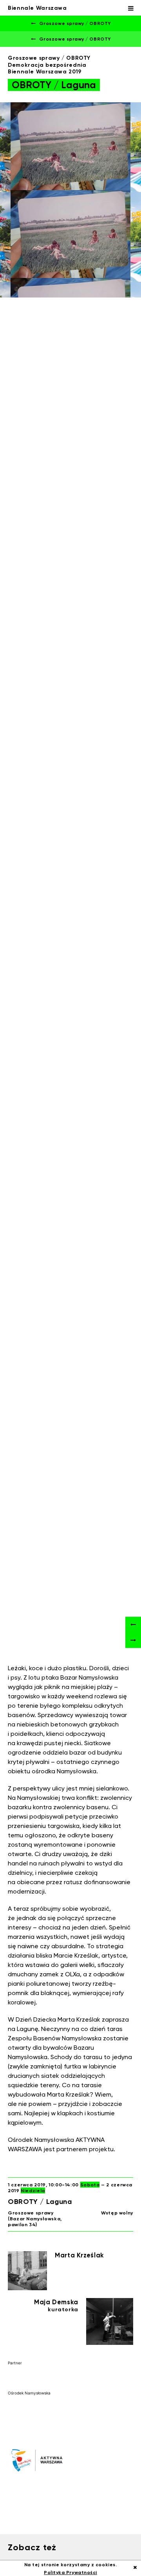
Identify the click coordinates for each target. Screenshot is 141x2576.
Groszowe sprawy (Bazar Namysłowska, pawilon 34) (35, 2219)
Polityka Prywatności (70, 2572)
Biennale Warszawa (37, 8)
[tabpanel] (70, 200)
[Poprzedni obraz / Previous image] (133, 1625)
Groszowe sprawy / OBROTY (74, 23)
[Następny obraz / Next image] (133, 1640)
